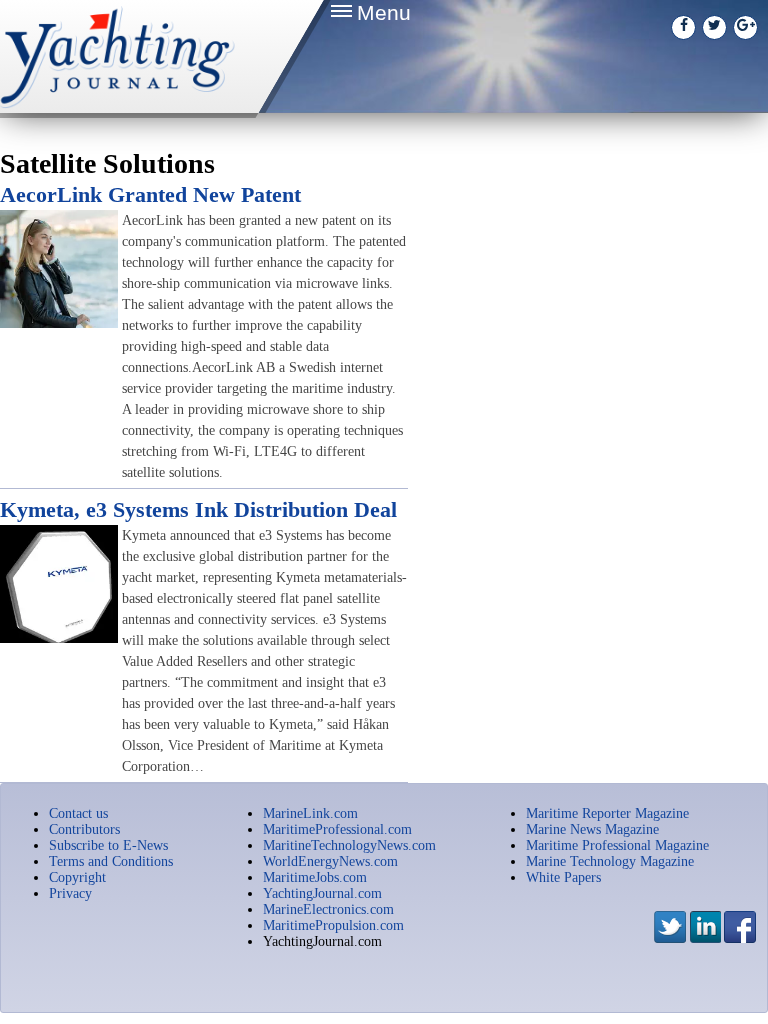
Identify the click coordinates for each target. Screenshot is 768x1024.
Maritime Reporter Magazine (607, 813)
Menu (384, 12)
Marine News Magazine (592, 829)
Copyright (77, 877)
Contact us (78, 813)
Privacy (70, 893)
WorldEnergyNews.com (330, 861)
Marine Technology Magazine (610, 861)
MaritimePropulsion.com (333, 925)
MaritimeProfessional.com (337, 829)
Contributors (84, 829)
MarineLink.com (310, 813)
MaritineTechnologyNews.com (349, 845)
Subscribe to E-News (108, 845)
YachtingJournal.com (322, 893)
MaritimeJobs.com (315, 877)
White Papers (563, 877)
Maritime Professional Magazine (617, 845)
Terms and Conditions (111, 861)
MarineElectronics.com (328, 909)
